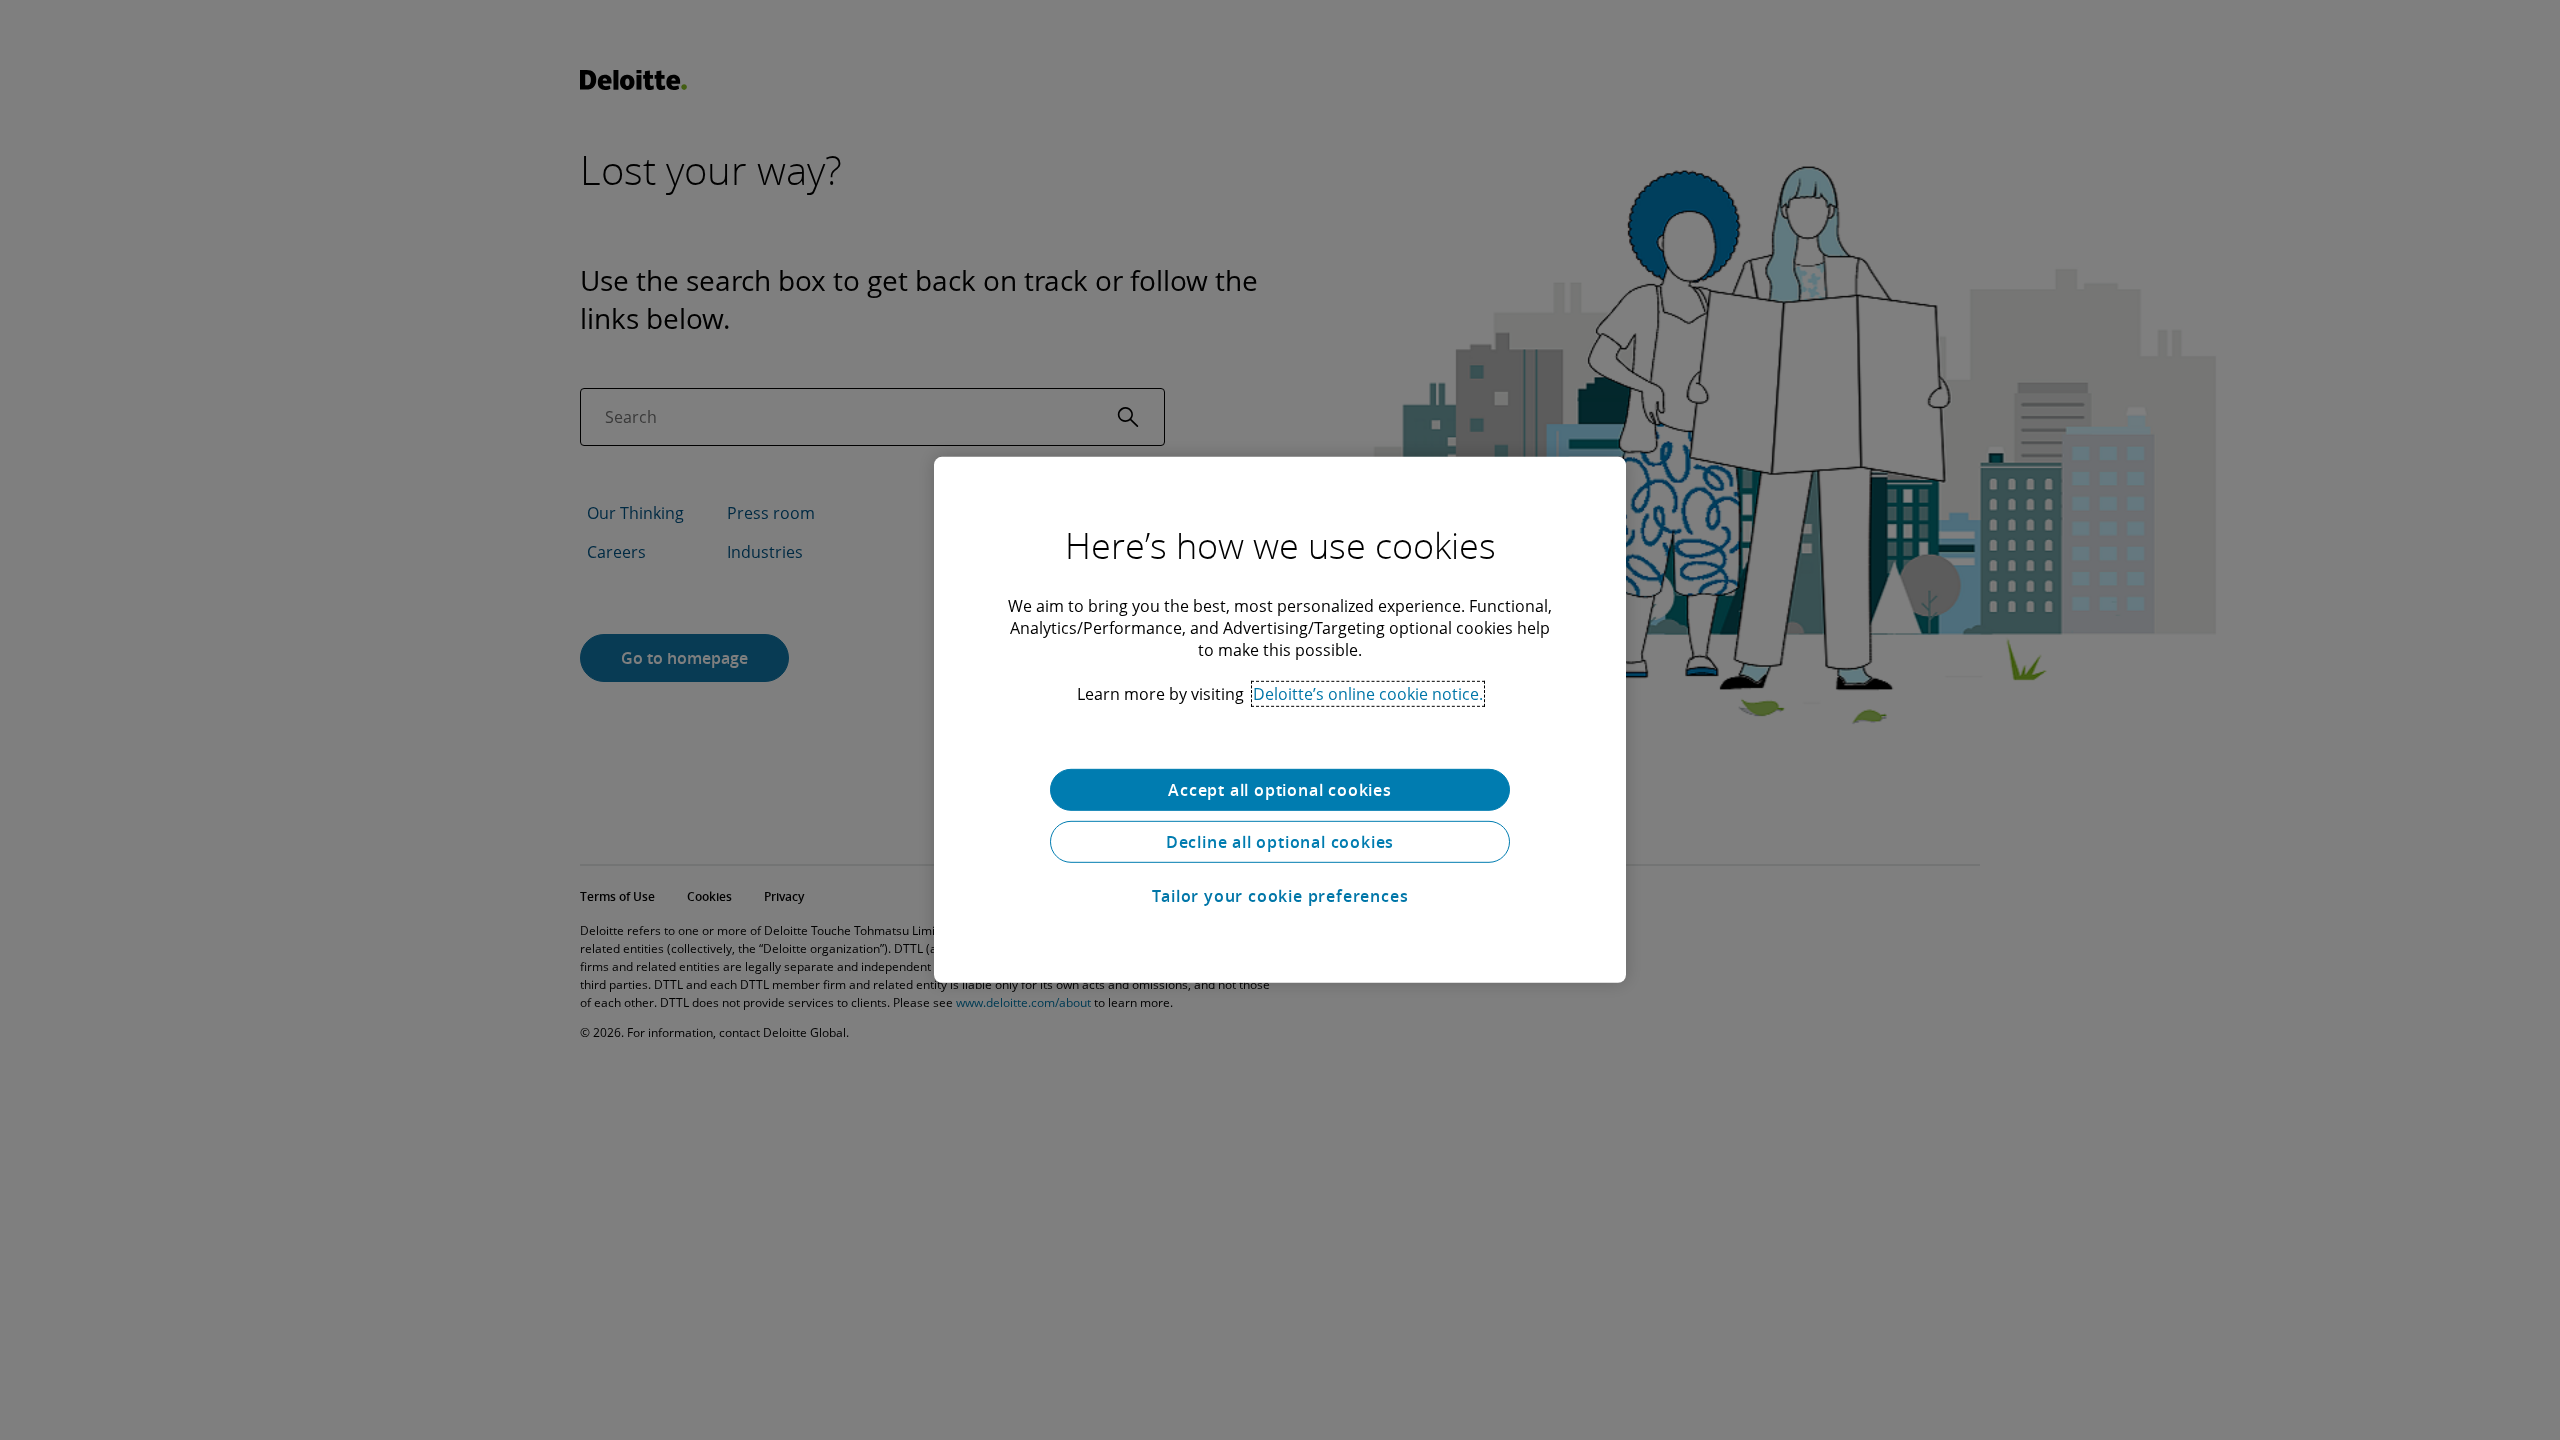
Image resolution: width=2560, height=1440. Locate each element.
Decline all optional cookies (1280, 842)
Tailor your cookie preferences (1280, 896)
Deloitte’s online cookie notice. (1368, 694)
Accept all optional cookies (1280, 790)
